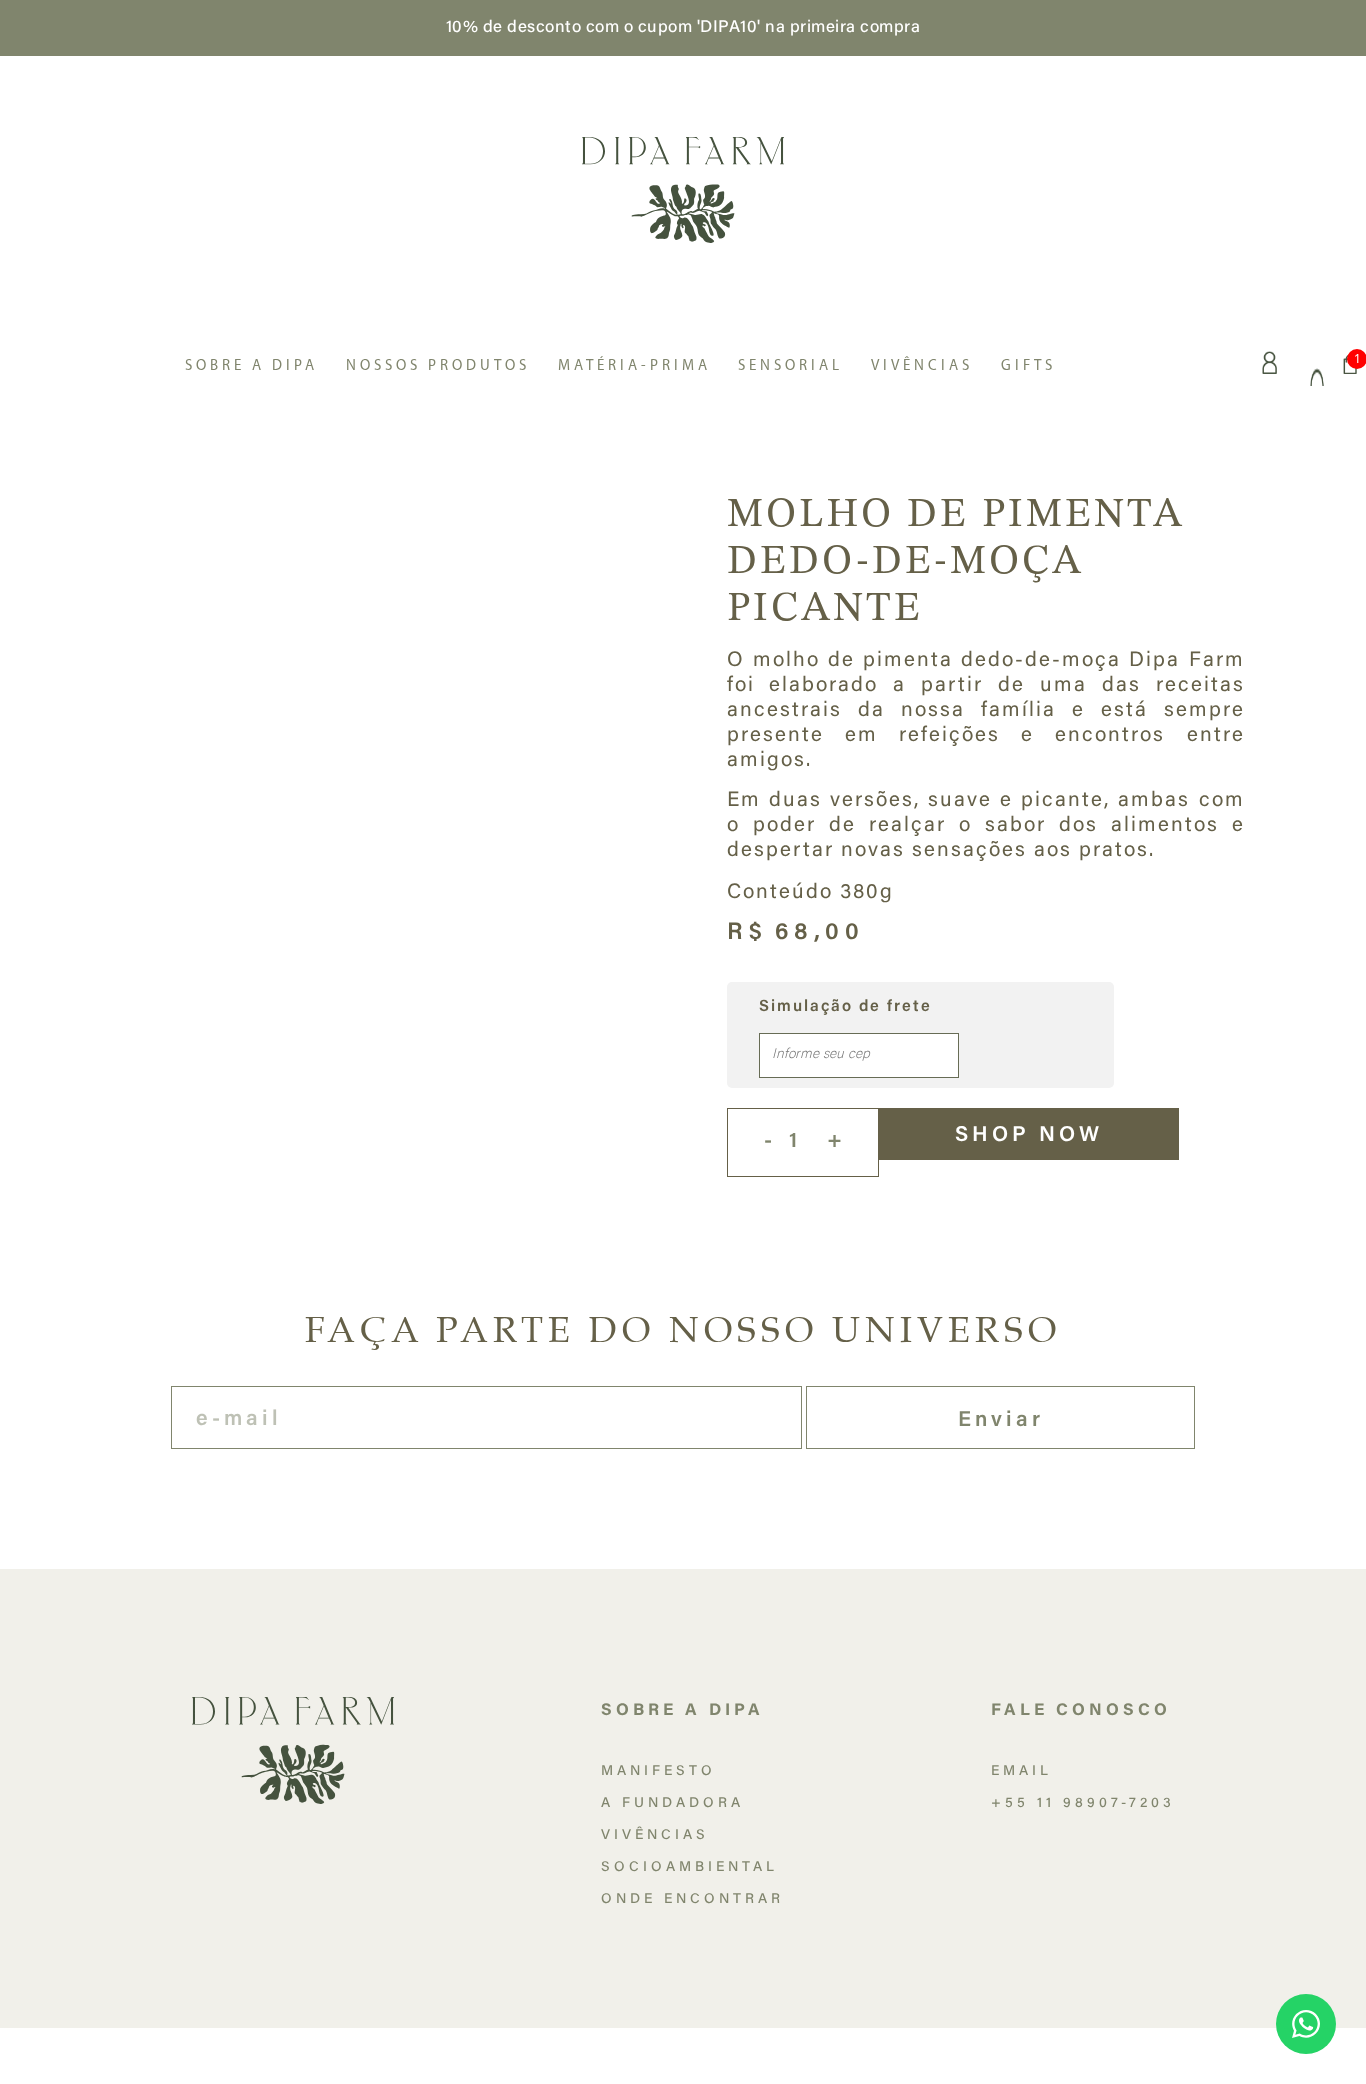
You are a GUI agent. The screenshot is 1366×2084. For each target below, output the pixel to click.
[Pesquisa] (1318, 364)
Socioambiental (689, 1868)
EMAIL (1021, 1772)
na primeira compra (842, 28)
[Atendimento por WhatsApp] (1306, 2024)
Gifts (1028, 366)
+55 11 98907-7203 (1083, 1804)
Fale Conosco (1081, 1711)
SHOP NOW (1029, 1136)
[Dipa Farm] (683, 187)
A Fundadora (672, 1804)
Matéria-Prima (634, 366)
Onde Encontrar (692, 1900)
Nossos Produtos (438, 366)
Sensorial (790, 366)
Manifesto (658, 1772)
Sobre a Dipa (251, 366)
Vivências (922, 366)
